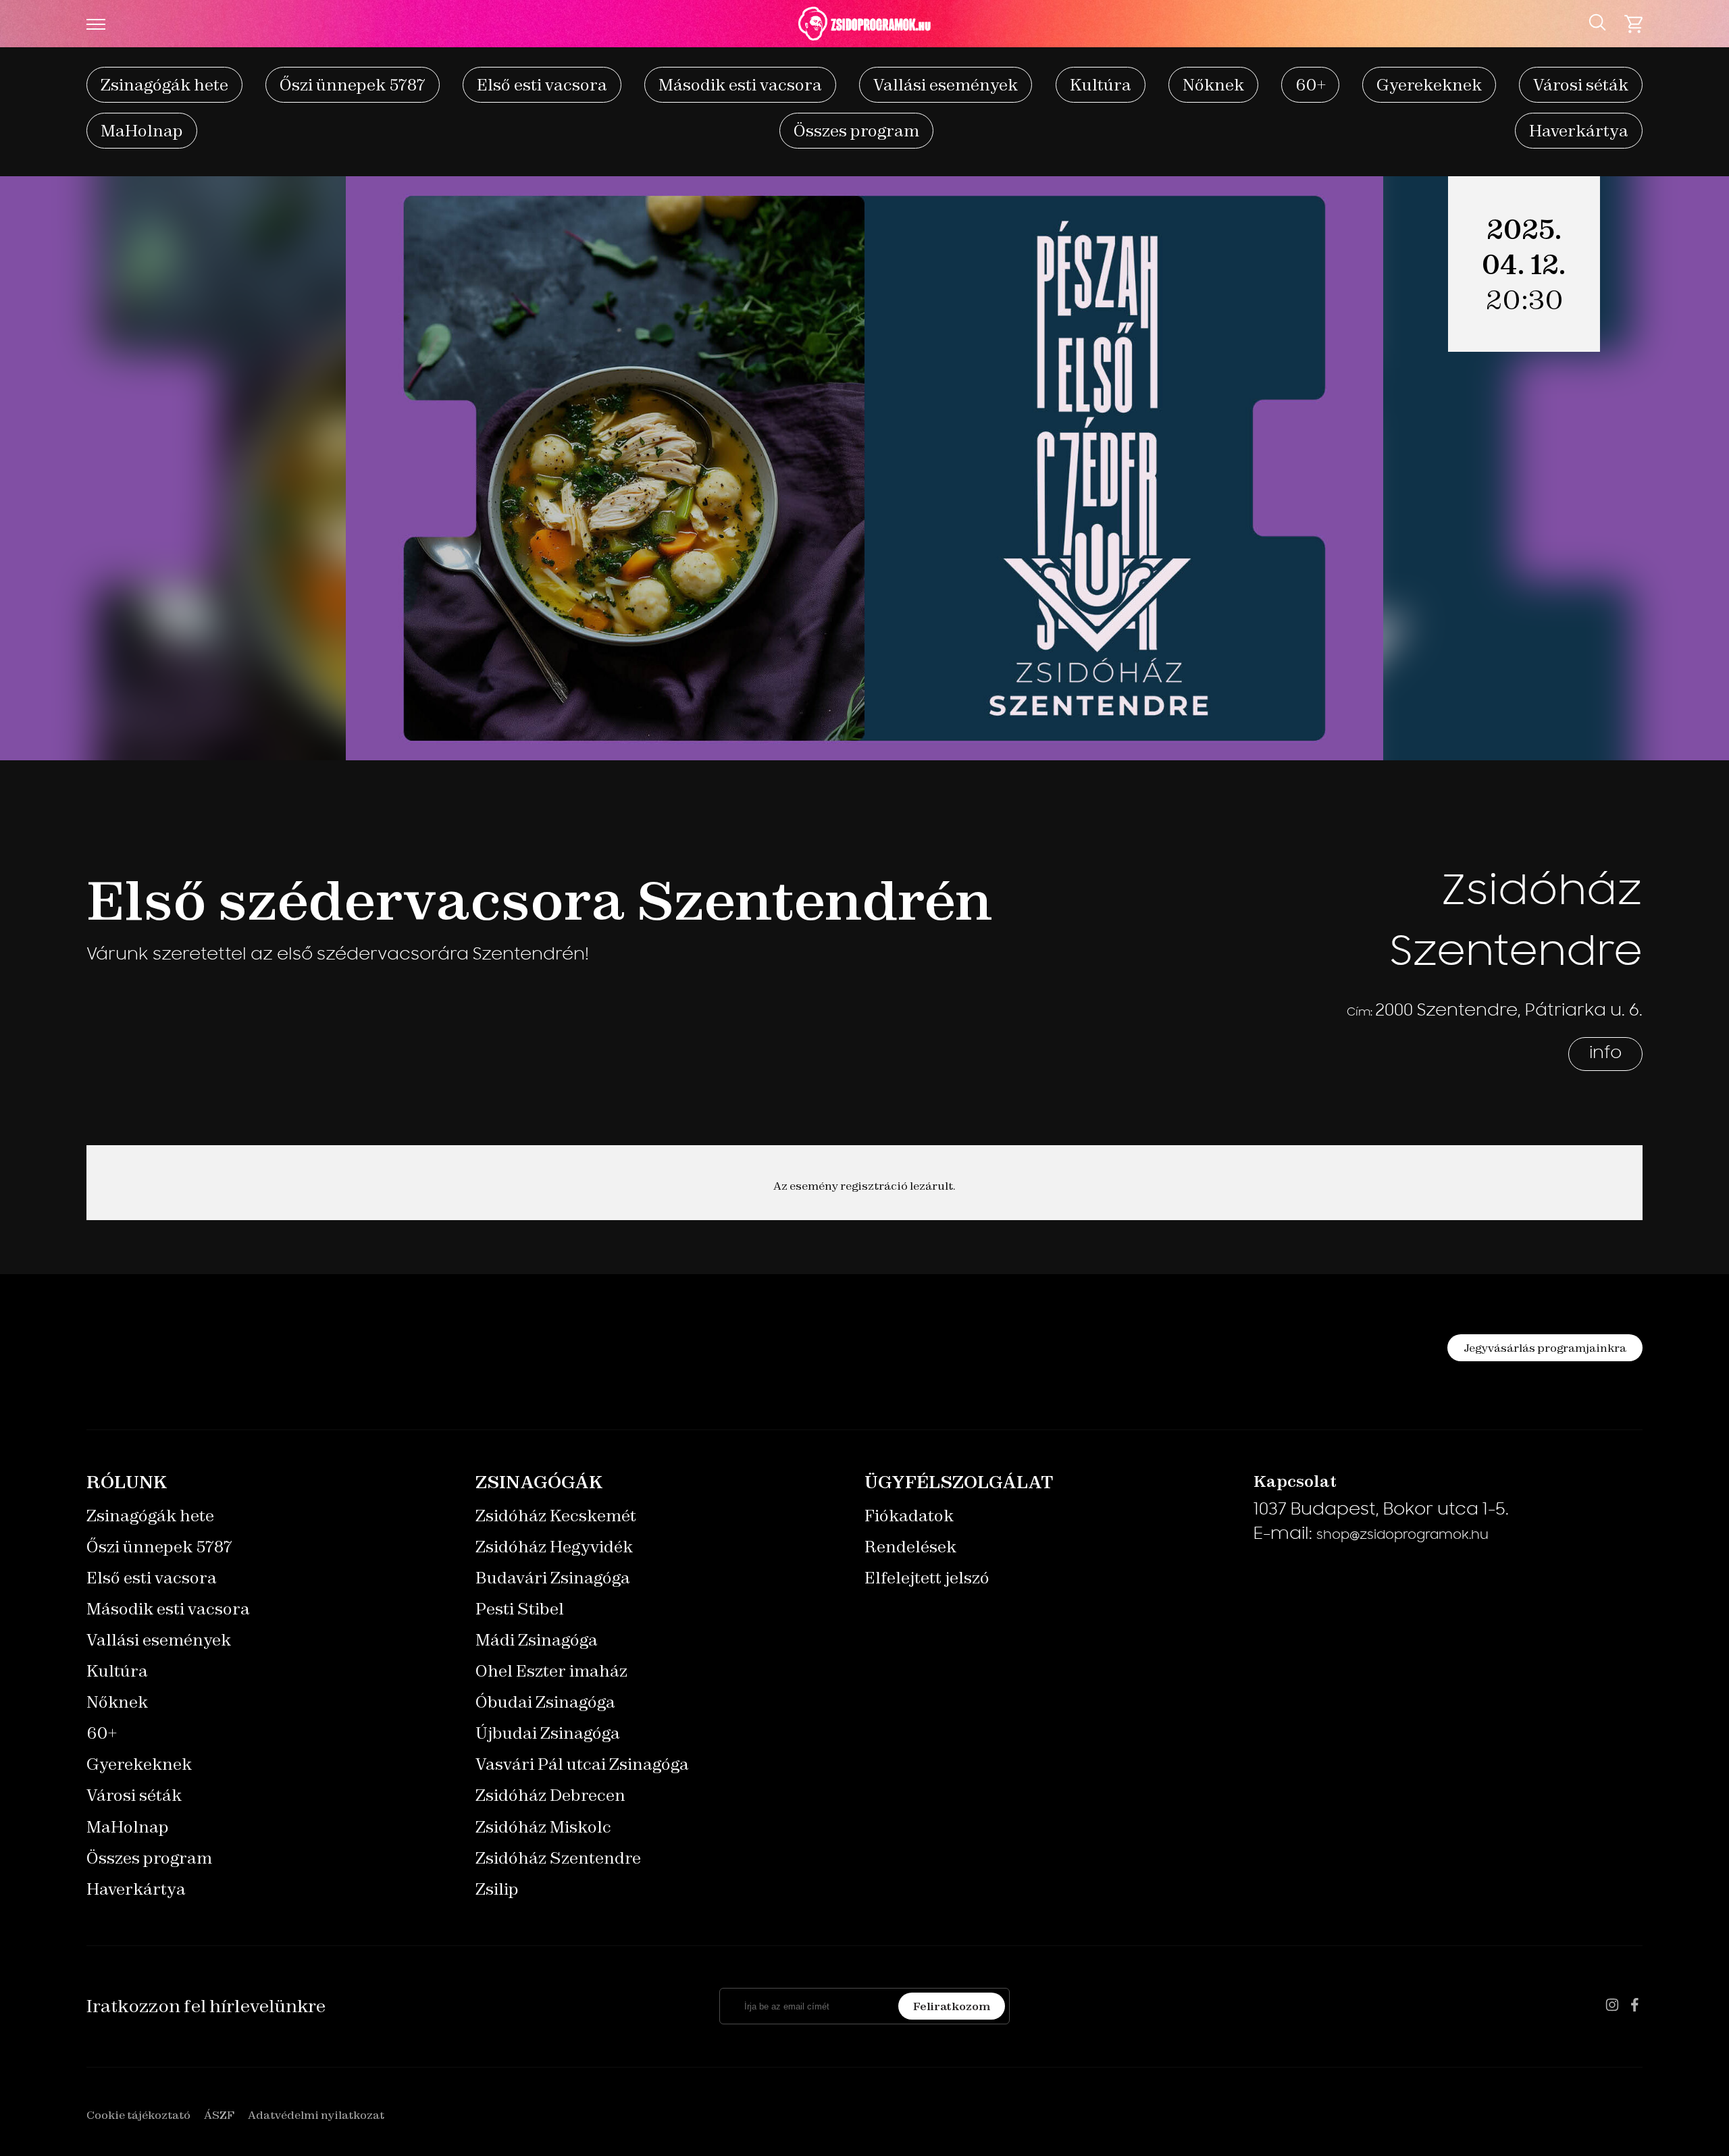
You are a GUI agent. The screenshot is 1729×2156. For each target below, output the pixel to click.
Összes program (856, 131)
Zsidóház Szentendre (558, 1858)
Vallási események (946, 85)
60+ (1310, 85)
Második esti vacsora (740, 85)
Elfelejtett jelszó (927, 1578)
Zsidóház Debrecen (550, 1795)
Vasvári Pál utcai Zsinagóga (582, 1764)
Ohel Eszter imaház (551, 1671)
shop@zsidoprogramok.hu (1402, 1536)
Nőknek (1213, 85)
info (1605, 1054)
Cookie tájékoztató (138, 2115)
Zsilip (497, 1889)
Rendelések (910, 1547)
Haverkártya (1579, 131)
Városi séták (1581, 85)
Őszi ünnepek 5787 (353, 85)
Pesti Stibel (520, 1609)
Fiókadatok (909, 1516)
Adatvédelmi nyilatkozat (316, 2115)
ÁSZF (219, 2115)
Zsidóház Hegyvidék (554, 1547)
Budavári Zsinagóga (553, 1578)
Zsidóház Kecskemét (556, 1516)
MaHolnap (142, 131)
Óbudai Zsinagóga (545, 1702)
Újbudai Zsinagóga (548, 1733)
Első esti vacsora (542, 85)
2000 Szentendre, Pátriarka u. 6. (1509, 1011)
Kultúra (1101, 85)
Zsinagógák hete (164, 85)
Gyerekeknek (1429, 85)
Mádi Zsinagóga (537, 1640)
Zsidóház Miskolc (543, 1827)
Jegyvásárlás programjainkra (1545, 1348)
